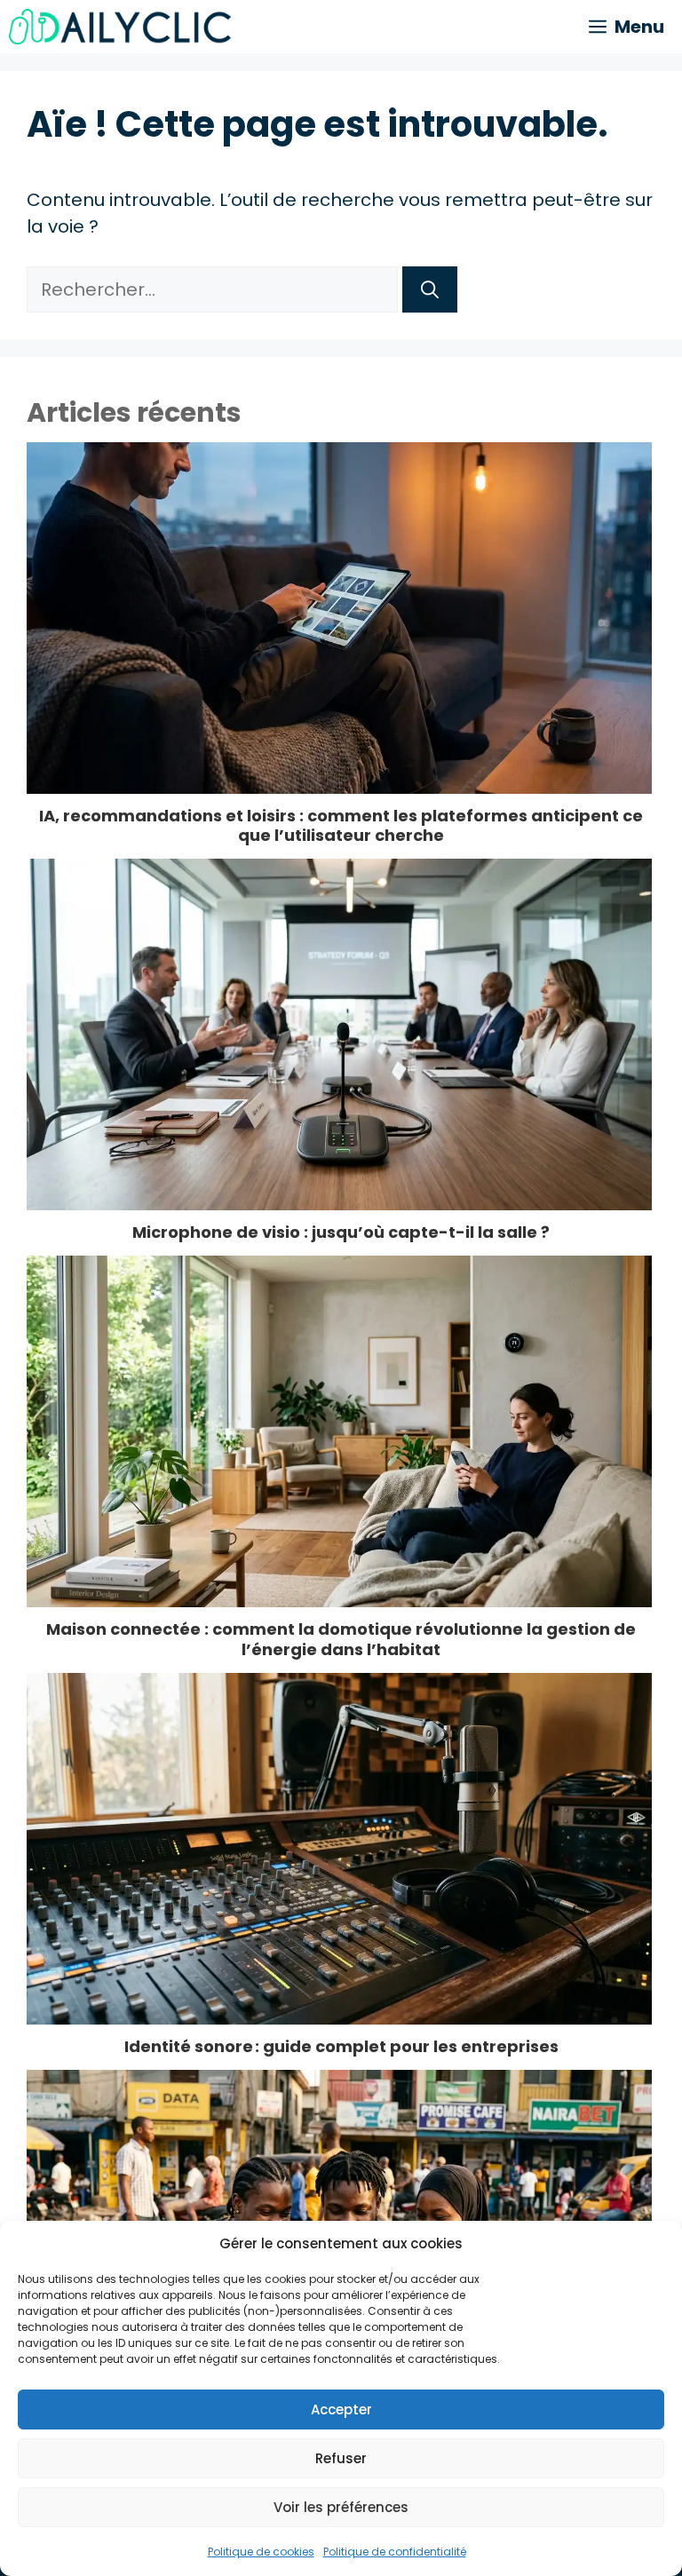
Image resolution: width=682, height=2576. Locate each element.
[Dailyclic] (120, 27)
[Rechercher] (430, 289)
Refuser (341, 2458)
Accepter (341, 2410)
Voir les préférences (341, 2507)
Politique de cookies (261, 2552)
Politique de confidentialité (395, 2552)
